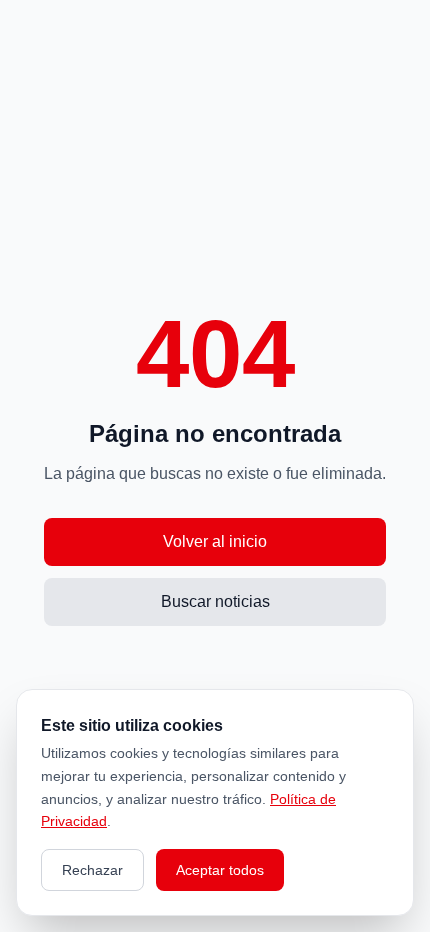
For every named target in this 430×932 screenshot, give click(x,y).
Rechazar (92, 870)
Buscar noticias (215, 601)
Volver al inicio (215, 541)
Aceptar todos (220, 870)
